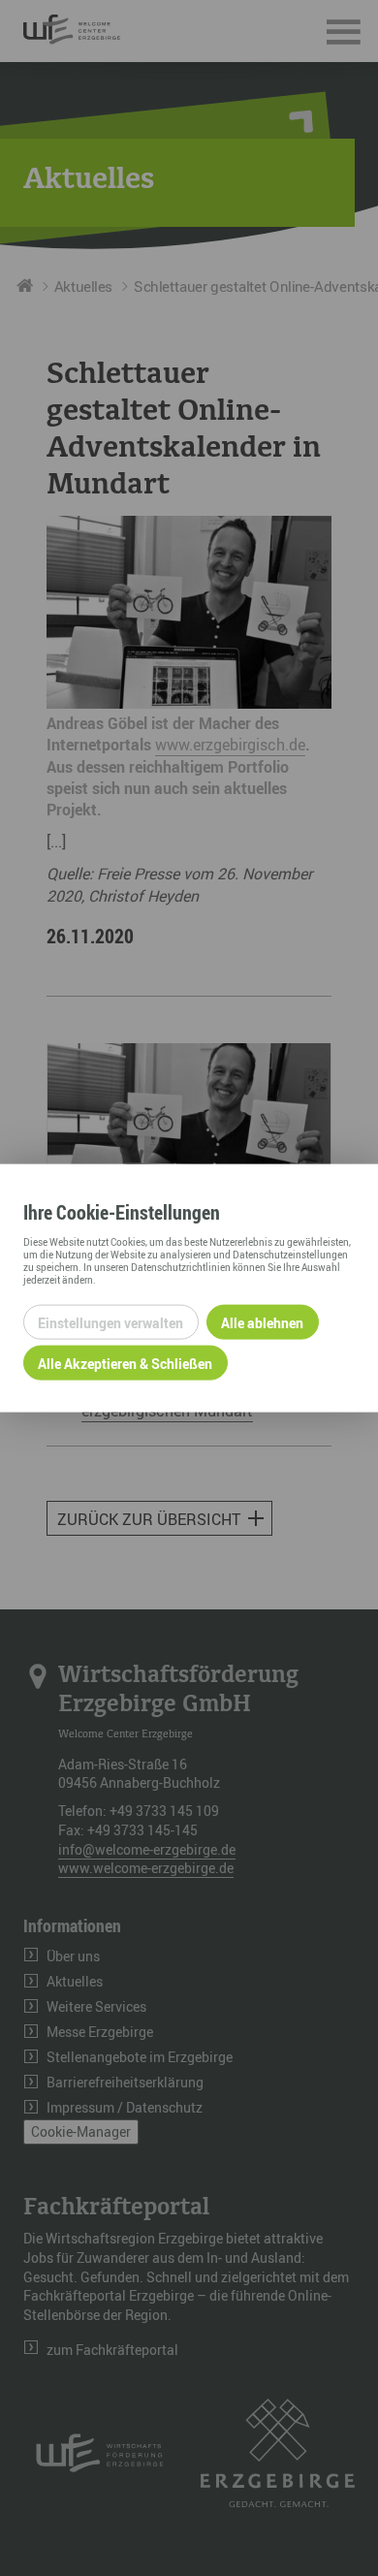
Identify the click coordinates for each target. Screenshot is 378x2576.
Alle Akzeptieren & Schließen (125, 1363)
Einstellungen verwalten (110, 1322)
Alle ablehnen (262, 1322)
